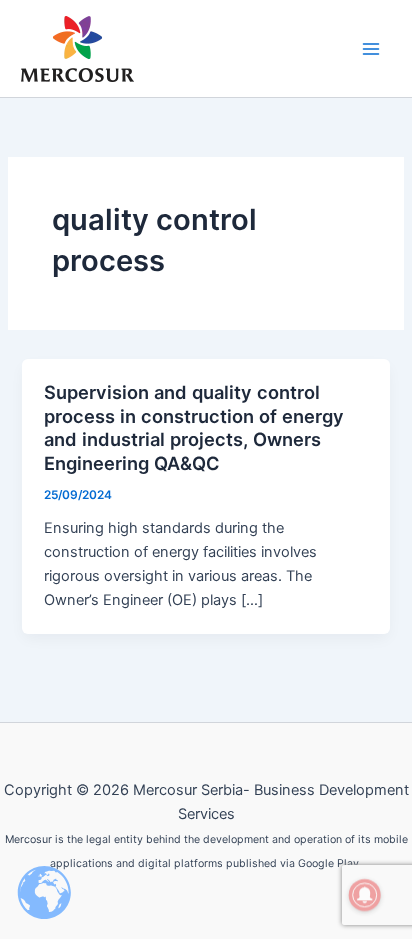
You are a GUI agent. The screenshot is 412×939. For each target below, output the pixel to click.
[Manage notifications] (365, 895)
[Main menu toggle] (371, 49)
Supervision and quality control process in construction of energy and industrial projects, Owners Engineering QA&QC (194, 427)
